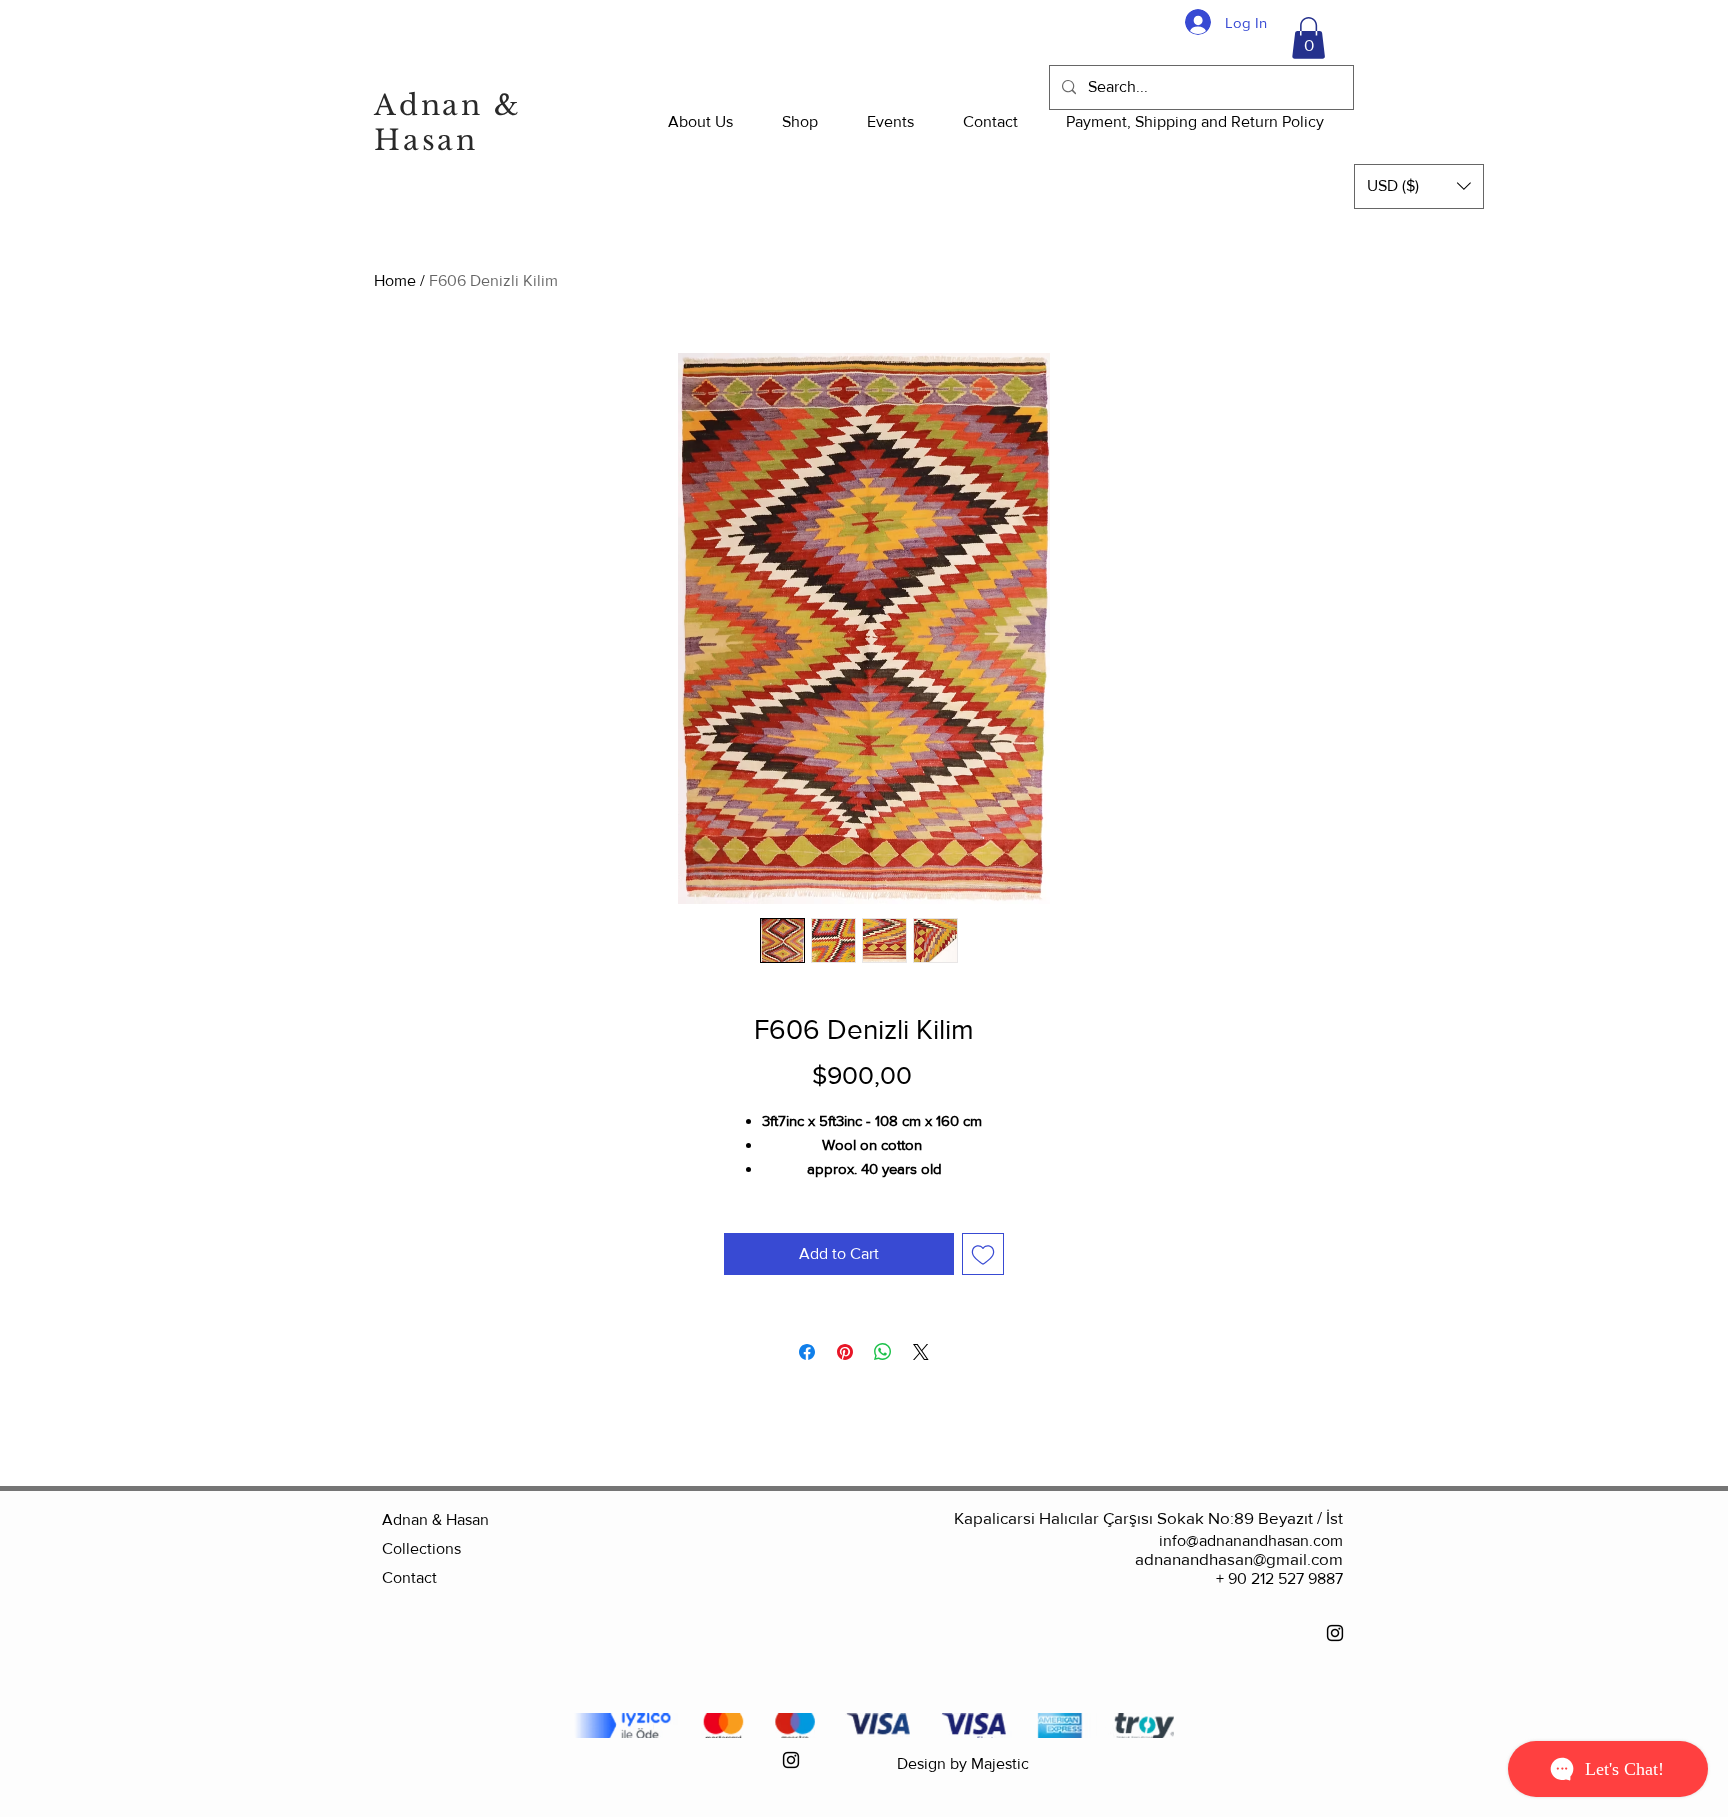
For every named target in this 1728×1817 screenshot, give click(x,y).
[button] (1308, 38)
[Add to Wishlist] (983, 1254)
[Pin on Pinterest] (845, 1352)
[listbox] (1419, 186)
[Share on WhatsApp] (883, 1352)
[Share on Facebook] (807, 1352)
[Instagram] (1335, 1633)
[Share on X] (921, 1352)
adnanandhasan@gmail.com (1239, 1558)
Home (395, 280)
